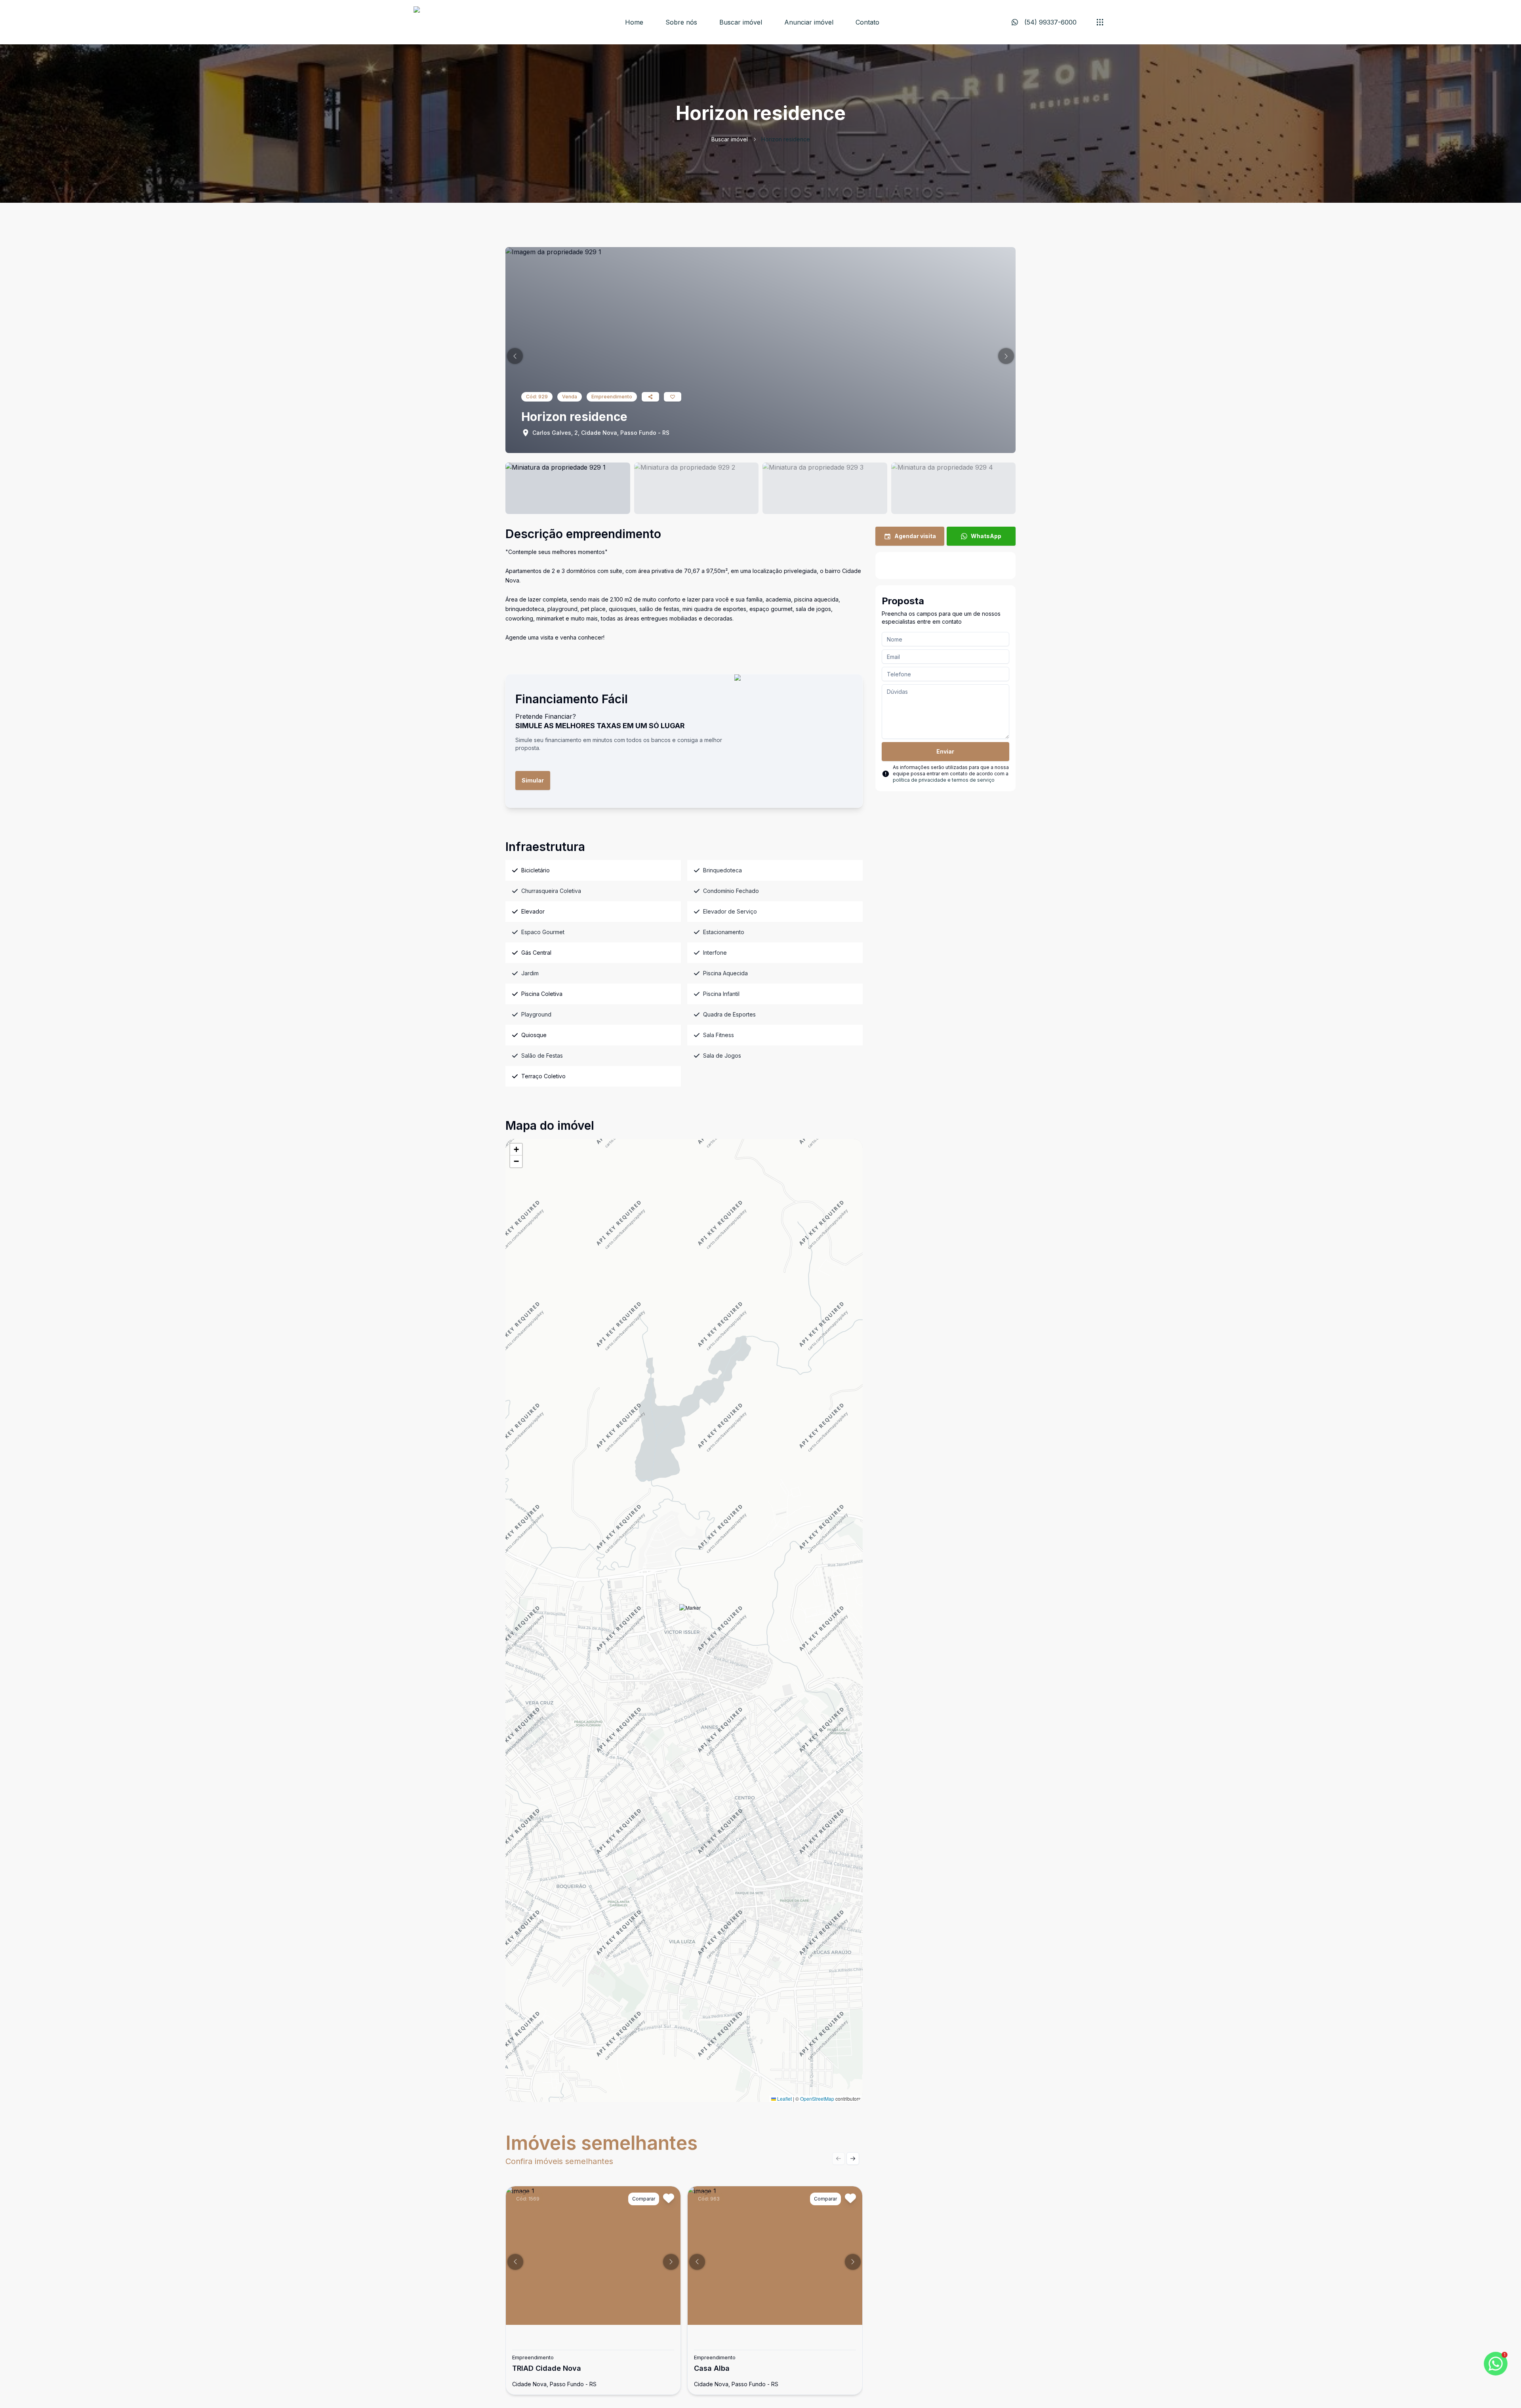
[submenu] (1100, 22)
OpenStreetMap (817, 2099)
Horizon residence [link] (786, 139)
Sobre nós (681, 22)
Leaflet (784, 2099)
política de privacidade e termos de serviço (944, 780)
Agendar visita (915, 536)
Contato (867, 22)
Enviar (945, 751)
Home (634, 22)
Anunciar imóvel (809, 22)
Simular (533, 780)
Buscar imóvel (741, 22)
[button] (515, 356)
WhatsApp (986, 536)
